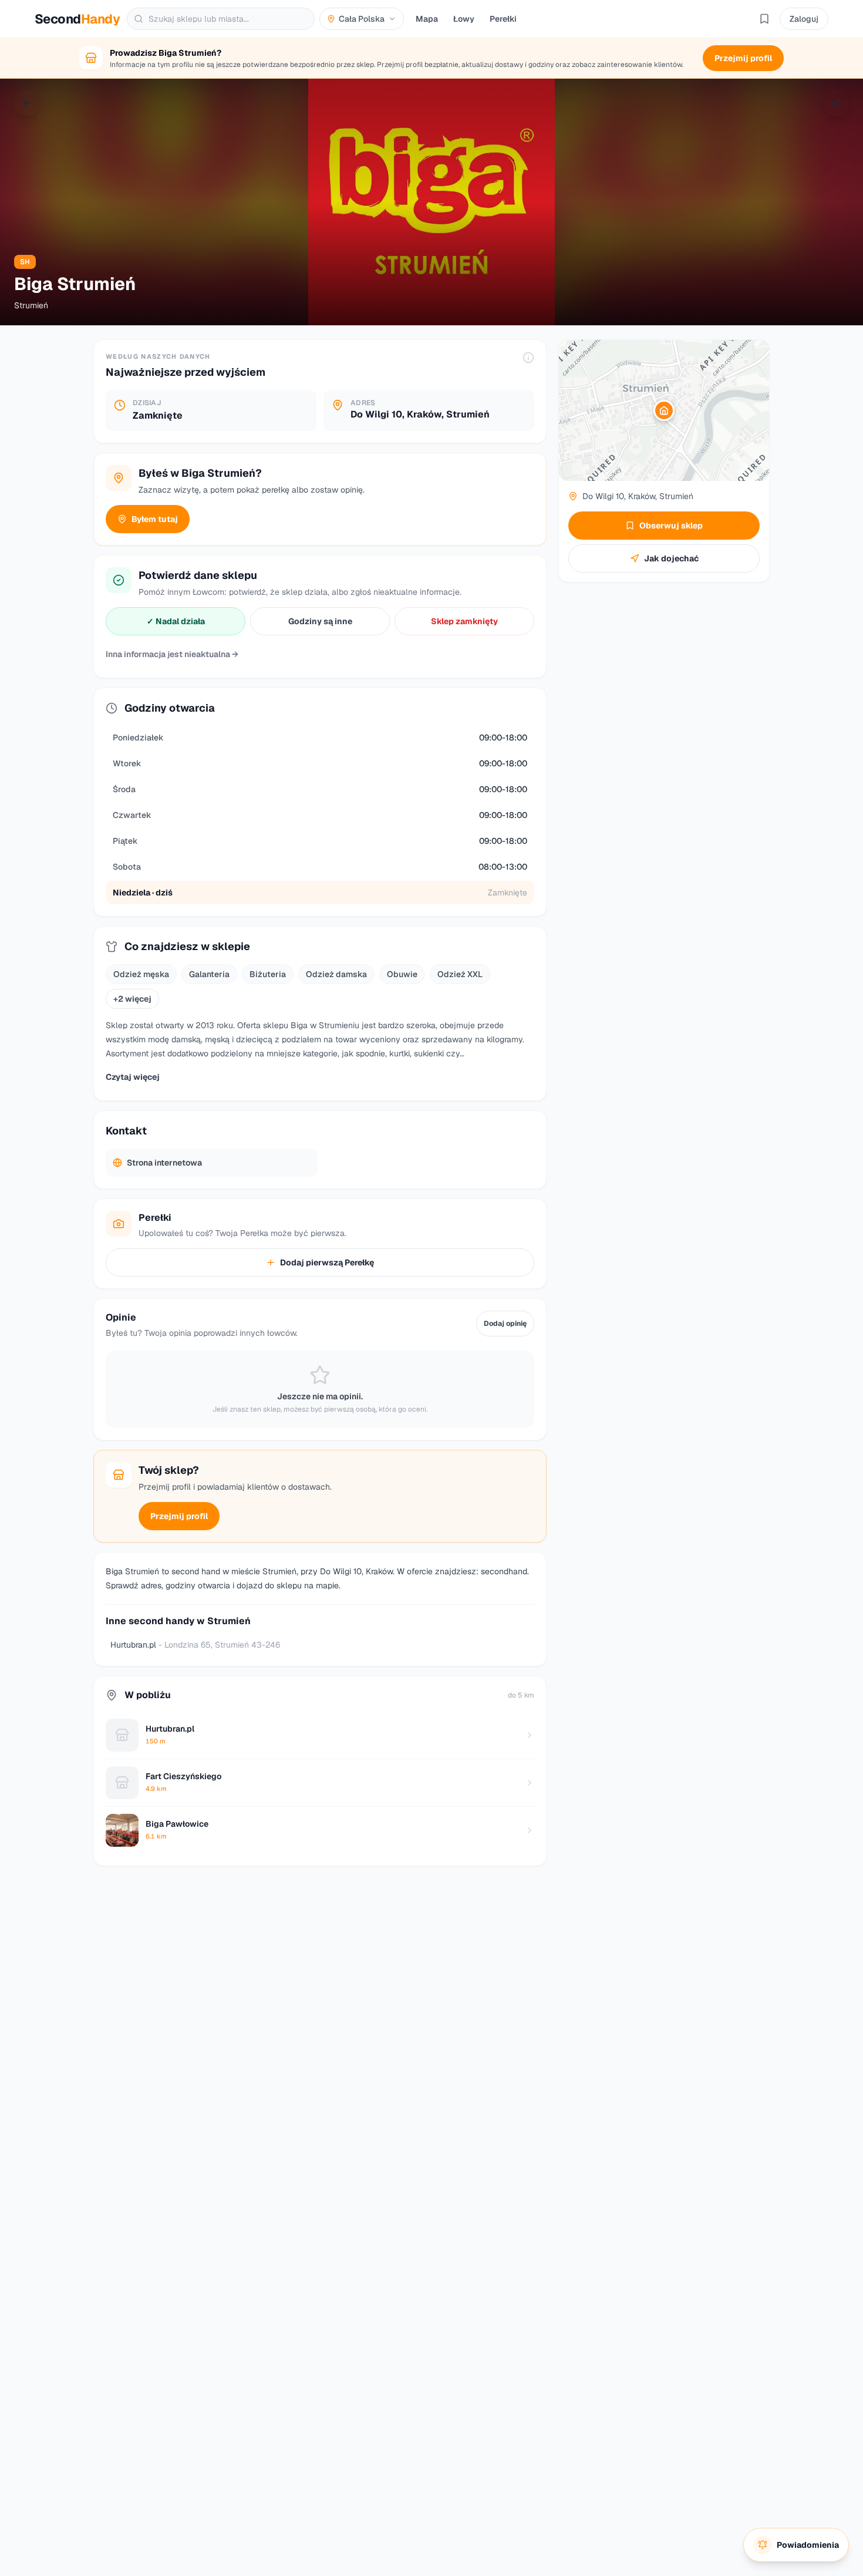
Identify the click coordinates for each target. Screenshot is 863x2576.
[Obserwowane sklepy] (764, 19)
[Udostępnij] (836, 103)
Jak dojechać (671, 558)
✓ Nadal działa (176, 621)
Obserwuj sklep (671, 526)
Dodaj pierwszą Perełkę (327, 1262)
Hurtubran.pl (195, 1645)
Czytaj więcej (133, 1077)
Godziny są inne (320, 621)
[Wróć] (27, 103)
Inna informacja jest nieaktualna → (172, 654)
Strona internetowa (164, 1163)
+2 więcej (132, 999)
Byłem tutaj (155, 519)
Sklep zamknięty (464, 621)
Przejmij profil (179, 1516)
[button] (664, 410)
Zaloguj (804, 19)
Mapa (427, 19)
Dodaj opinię (505, 1324)
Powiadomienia (808, 2545)
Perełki (503, 19)
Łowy (464, 19)
